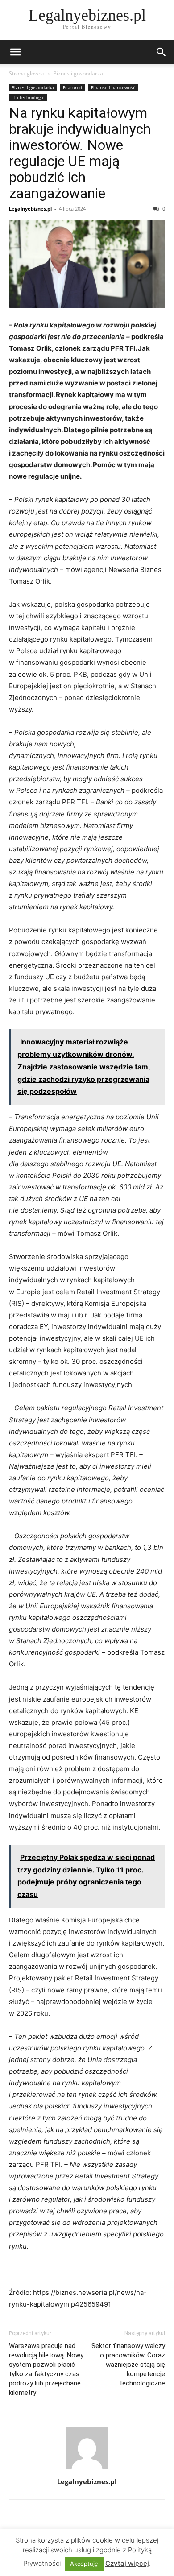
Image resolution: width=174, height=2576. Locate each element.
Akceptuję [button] (84, 2564)
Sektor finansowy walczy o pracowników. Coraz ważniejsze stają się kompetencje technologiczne (128, 2365)
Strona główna (27, 73)
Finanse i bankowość (113, 87)
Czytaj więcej (127, 2563)
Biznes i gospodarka (78, 73)
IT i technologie (28, 97)
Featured (72, 87)
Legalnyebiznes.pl (30, 209)
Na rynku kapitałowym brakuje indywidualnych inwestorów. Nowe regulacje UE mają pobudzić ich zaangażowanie (80, 153)
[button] (15, 52)
